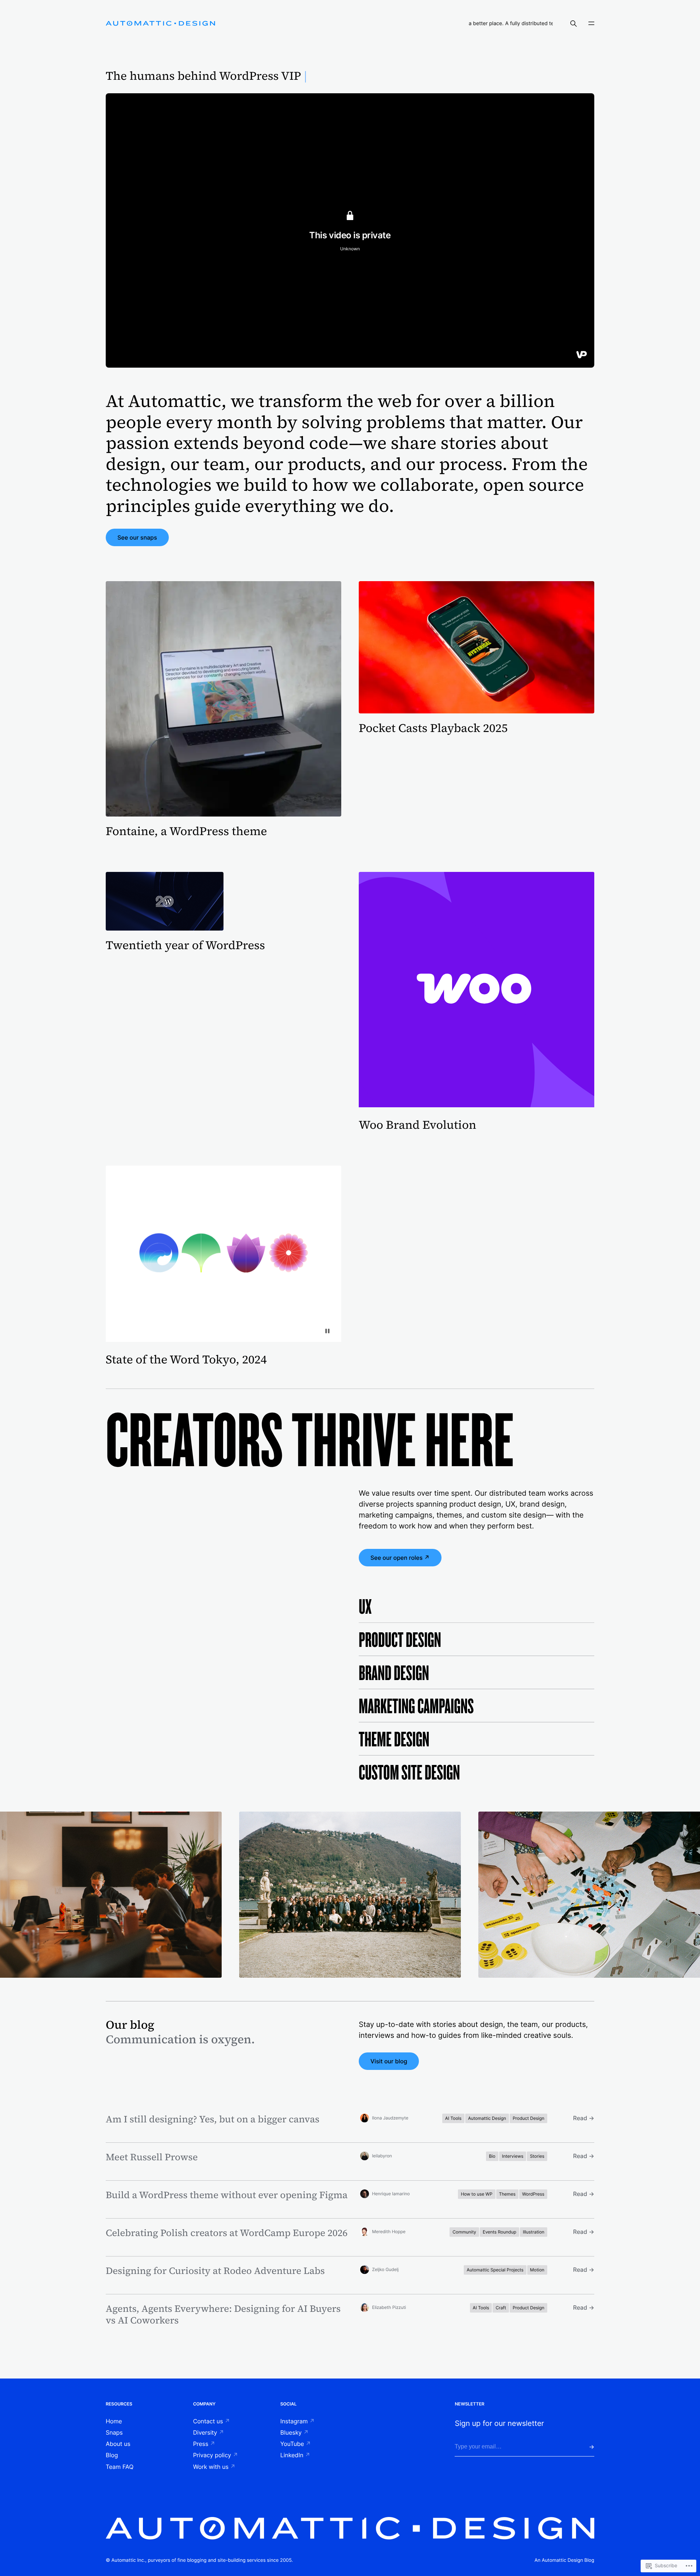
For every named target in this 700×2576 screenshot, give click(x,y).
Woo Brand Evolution (417, 1125)
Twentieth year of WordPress (185, 945)
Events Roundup (499, 2232)
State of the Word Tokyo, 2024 (186, 1359)
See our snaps (137, 537)
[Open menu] (591, 23)
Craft (501, 2308)
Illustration (534, 2232)
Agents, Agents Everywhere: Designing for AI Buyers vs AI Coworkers (223, 2314)
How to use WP (477, 2194)
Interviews (513, 2156)
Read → (584, 2118)
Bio (492, 2156)
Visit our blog (389, 2061)
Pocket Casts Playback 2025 (433, 728)
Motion (537, 2270)
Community (464, 2232)
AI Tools (453, 2118)
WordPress (533, 2194)
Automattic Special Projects (495, 2270)
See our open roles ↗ (400, 1558)
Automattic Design (487, 2118)
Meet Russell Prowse (152, 2157)
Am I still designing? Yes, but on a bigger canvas (213, 2119)
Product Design (528, 2118)
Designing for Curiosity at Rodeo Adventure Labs (215, 2271)
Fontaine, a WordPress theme (186, 831)
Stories (537, 2156)
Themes (507, 2194)
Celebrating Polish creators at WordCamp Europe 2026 (227, 2233)
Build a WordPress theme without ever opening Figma (227, 2195)
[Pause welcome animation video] (327, 1331)
